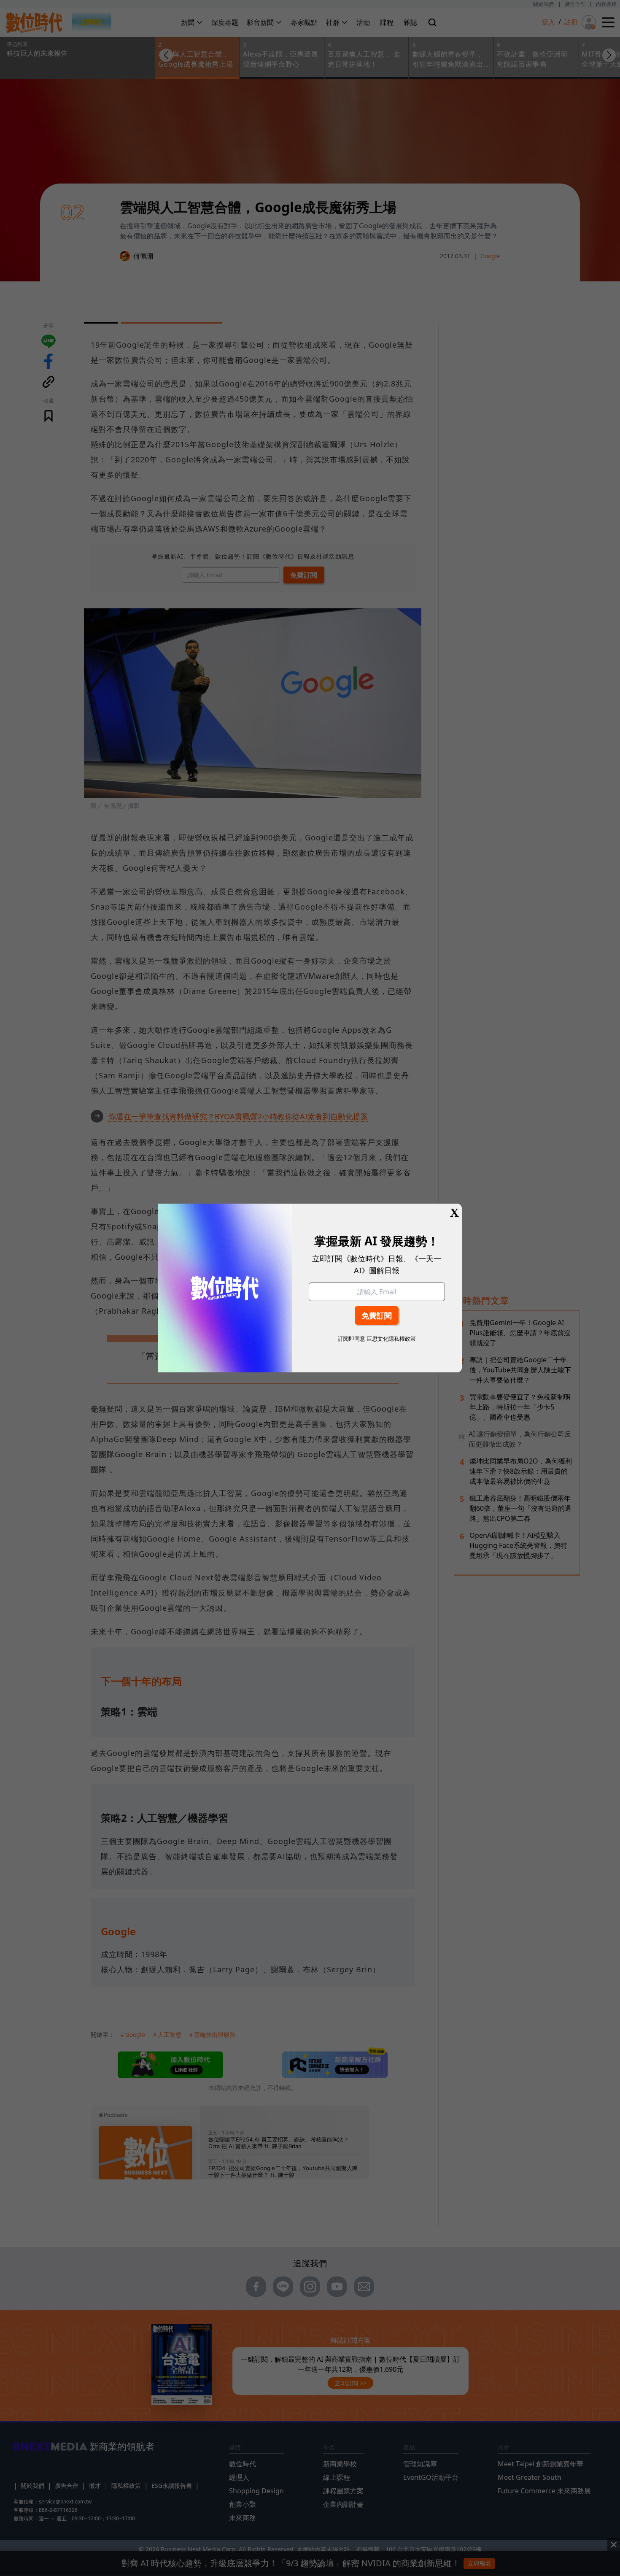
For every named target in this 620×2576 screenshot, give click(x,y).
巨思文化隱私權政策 (391, 1339)
